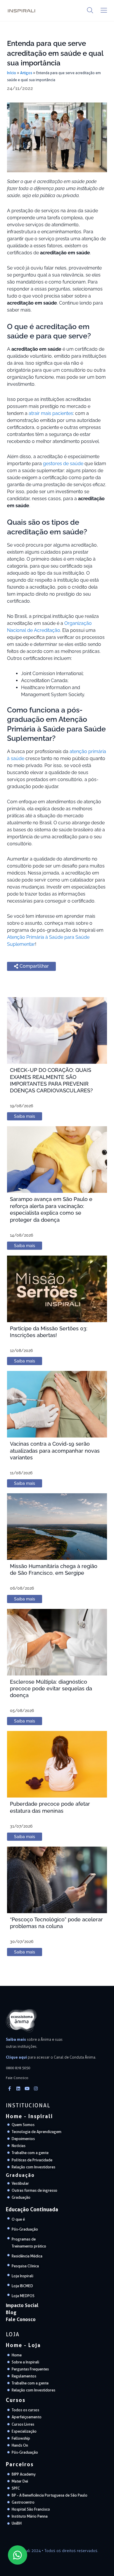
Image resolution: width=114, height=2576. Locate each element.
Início (12, 73)
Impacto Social (22, 2305)
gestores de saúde (63, 464)
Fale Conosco (21, 2319)
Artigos (26, 73)
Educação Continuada (32, 2209)
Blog (11, 2312)
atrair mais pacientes (51, 413)
